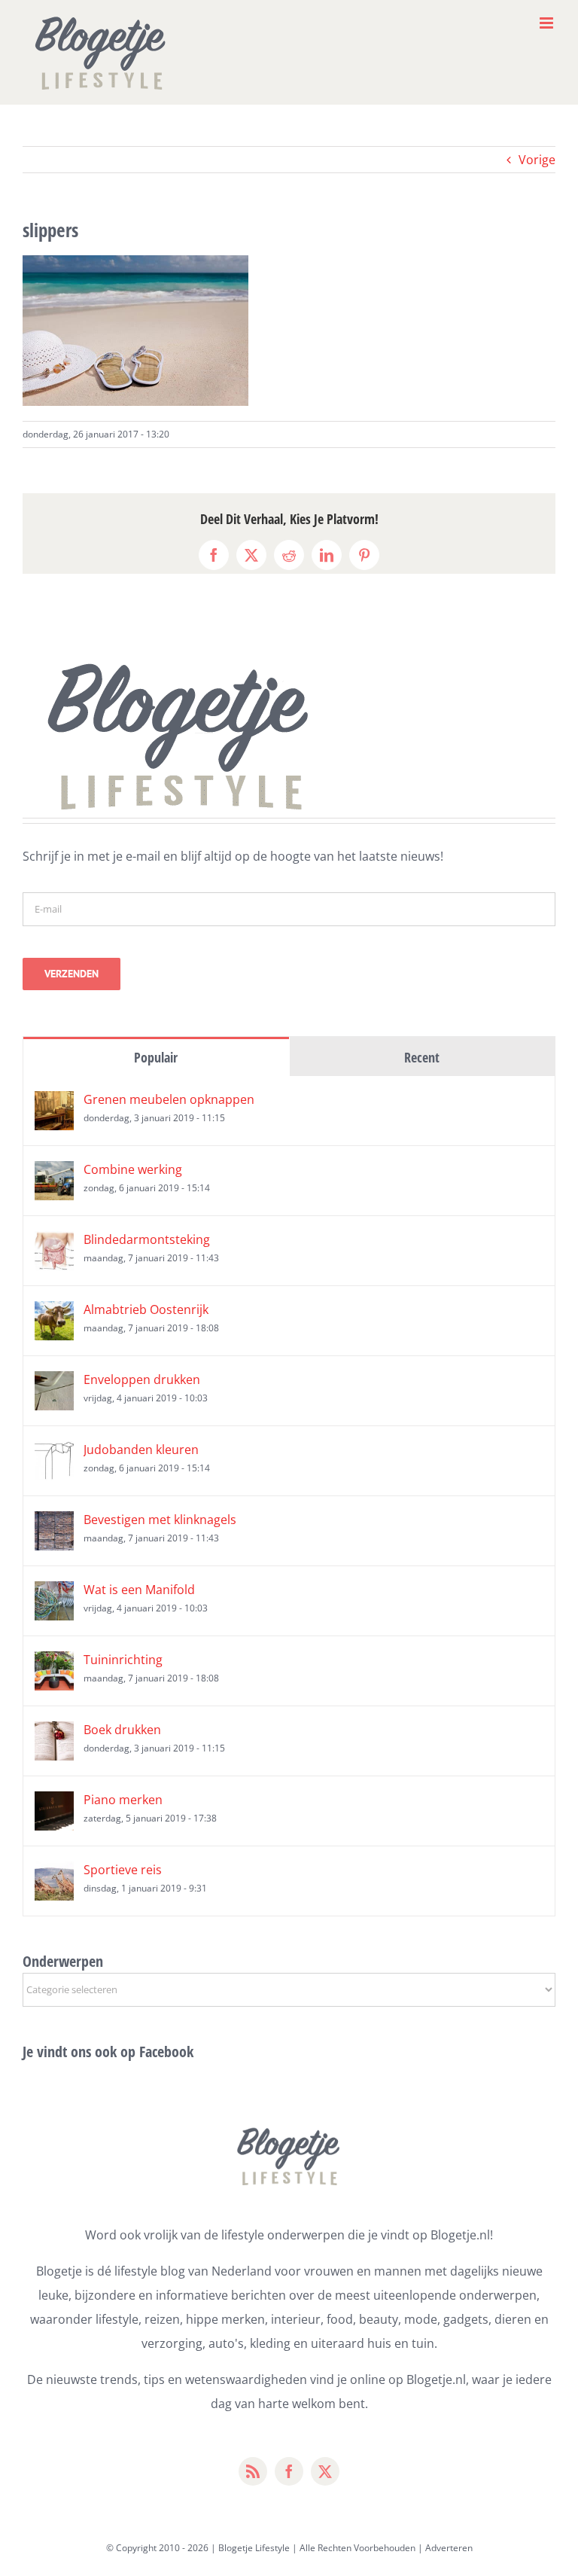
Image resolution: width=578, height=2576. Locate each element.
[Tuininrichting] (54, 1663)
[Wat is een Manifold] (54, 1593)
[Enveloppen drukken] (54, 1383)
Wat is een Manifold (139, 1590)
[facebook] (289, 2471)
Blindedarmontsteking (147, 1239)
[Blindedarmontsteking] (54, 1243)
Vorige (537, 160)
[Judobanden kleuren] (54, 1453)
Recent (422, 1057)
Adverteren (449, 2548)
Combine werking (133, 1169)
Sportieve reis (123, 1870)
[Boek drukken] (54, 1733)
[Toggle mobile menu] (548, 23)
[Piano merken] (54, 1803)
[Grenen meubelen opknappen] (54, 1103)
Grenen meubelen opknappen (169, 1099)
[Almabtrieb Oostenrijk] (54, 1313)
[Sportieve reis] (54, 1873)
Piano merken (123, 1800)
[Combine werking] (54, 1173)
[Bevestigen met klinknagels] (54, 1523)
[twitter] (325, 2471)
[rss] (253, 2471)
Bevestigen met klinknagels (160, 1520)
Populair (156, 1057)
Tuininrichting (123, 1660)
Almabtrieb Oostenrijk (146, 1309)
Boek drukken (122, 1730)
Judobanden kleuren (141, 1450)
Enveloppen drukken (142, 1379)
